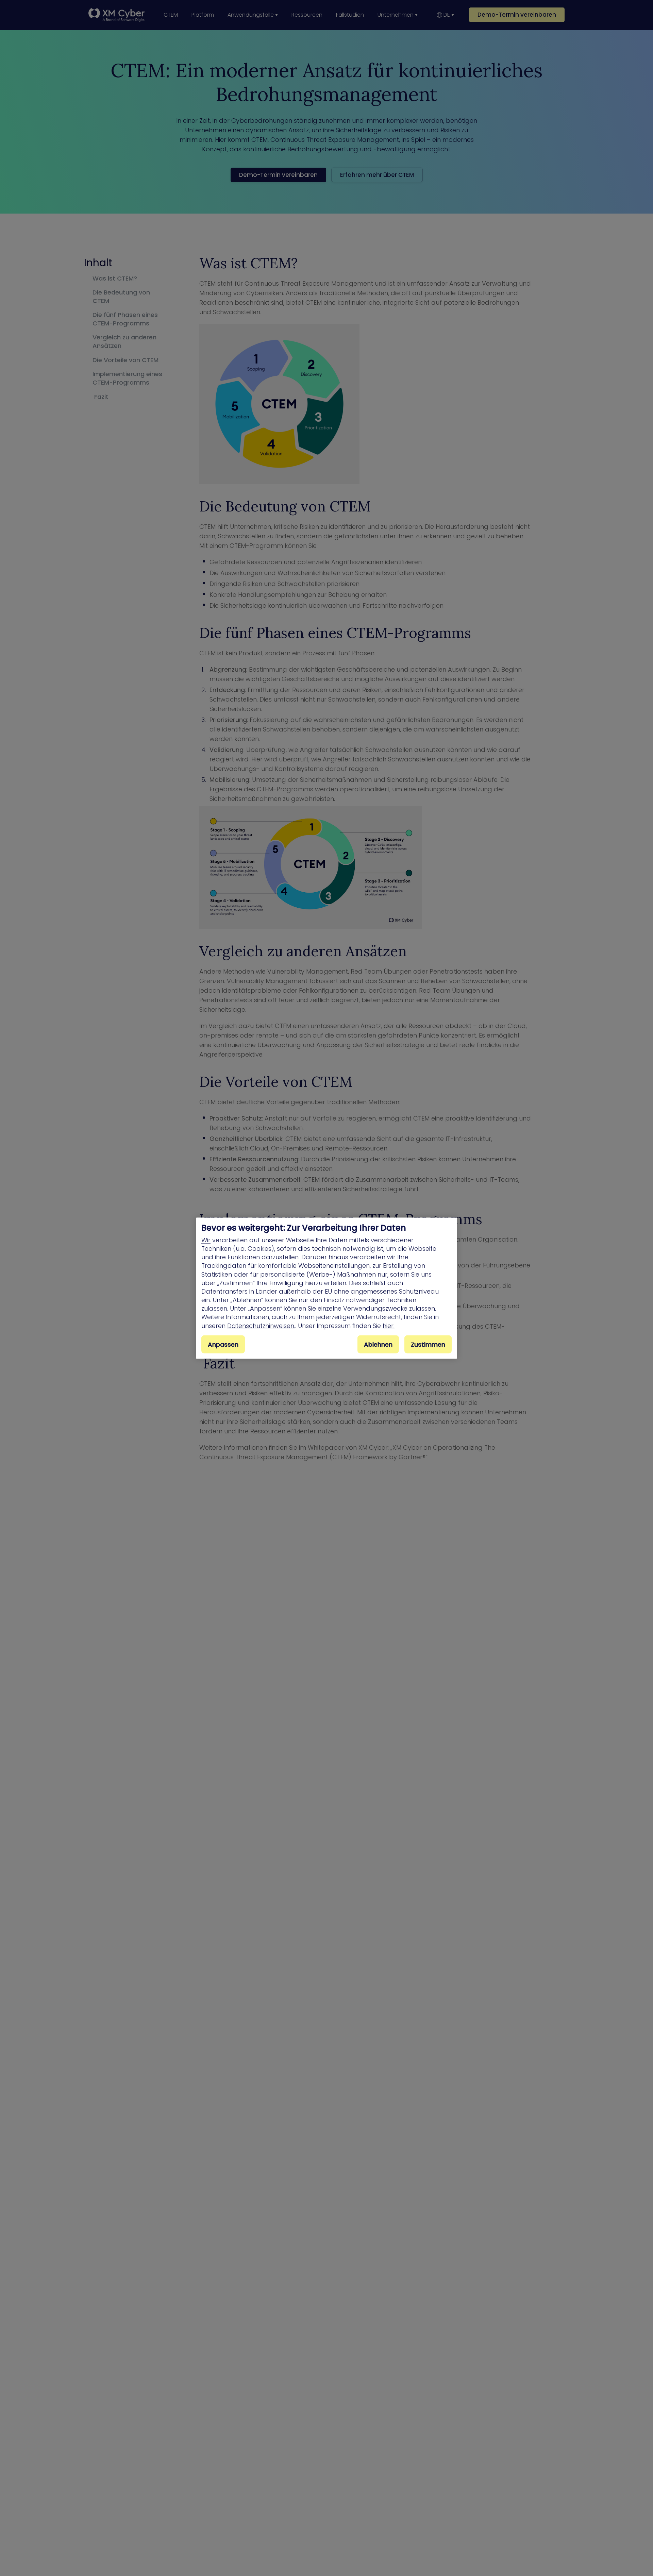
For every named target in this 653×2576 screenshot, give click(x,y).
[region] (326, 1288)
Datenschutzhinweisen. (261, 1325)
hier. (389, 1325)
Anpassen (223, 1344)
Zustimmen (428, 1344)
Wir (206, 1240)
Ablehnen (378, 1344)
